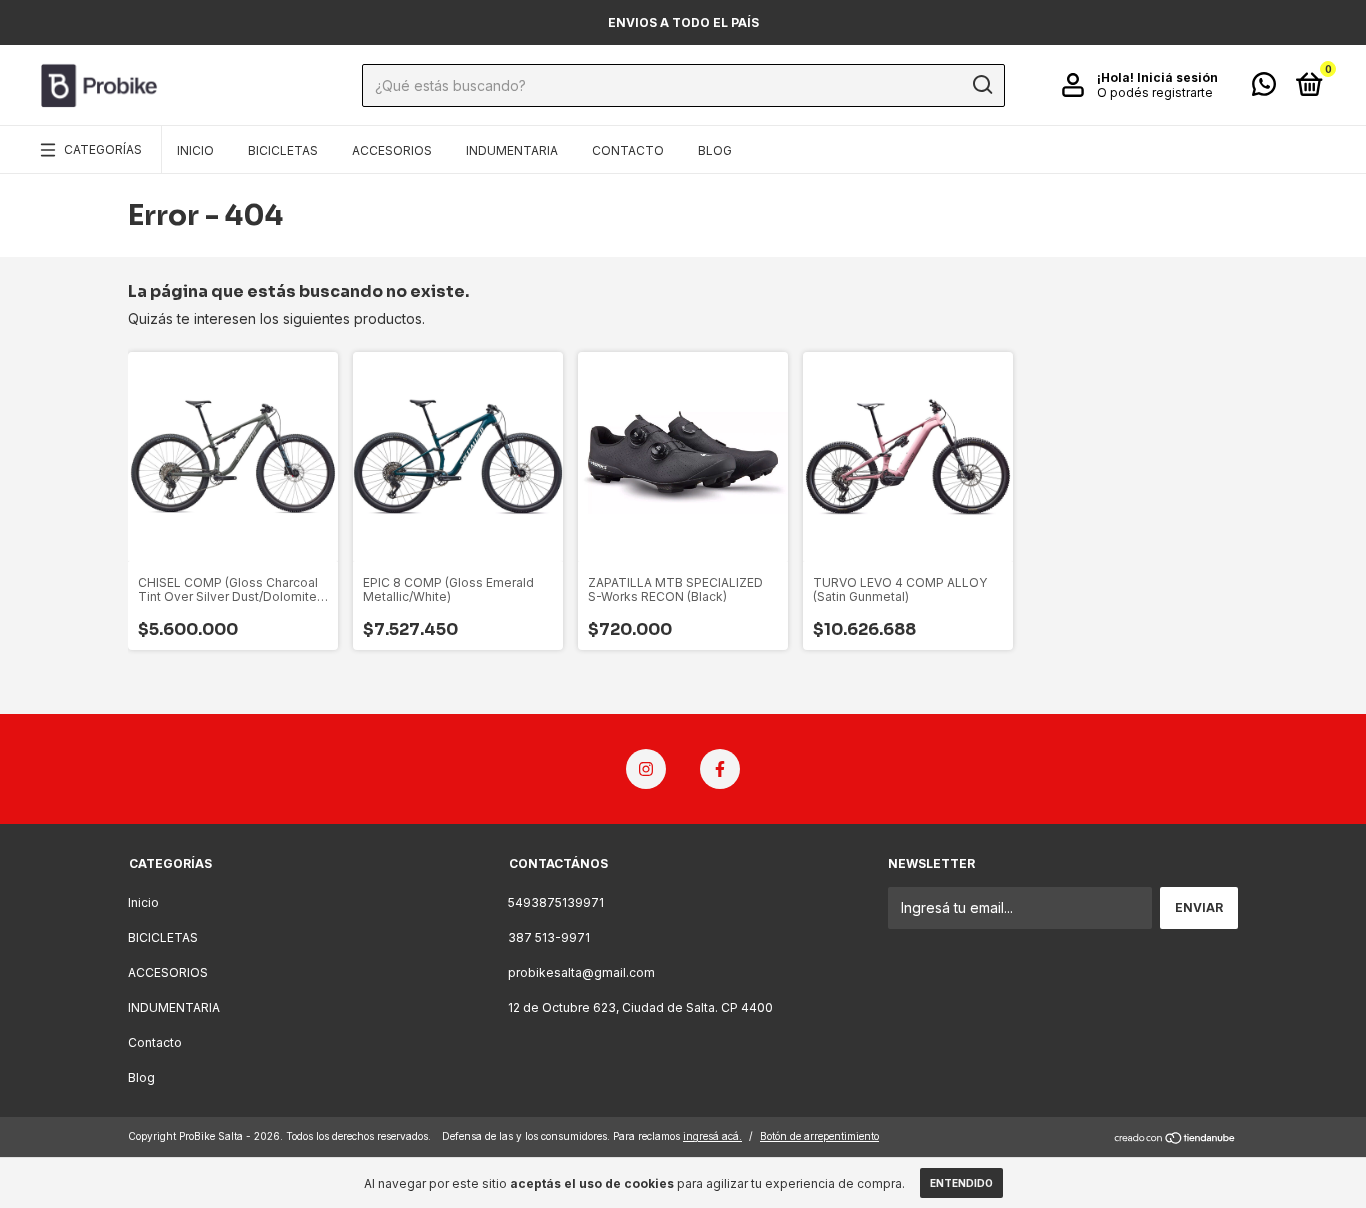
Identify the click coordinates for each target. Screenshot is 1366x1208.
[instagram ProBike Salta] (646, 769)
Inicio (195, 150)
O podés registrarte (1155, 92)
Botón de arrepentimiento (819, 1136)
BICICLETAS (283, 150)
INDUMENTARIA (512, 150)
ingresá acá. (712, 1136)
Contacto (628, 150)
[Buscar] (981, 85)
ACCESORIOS (392, 150)
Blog (715, 150)
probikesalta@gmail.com (581, 972)
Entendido (961, 1183)
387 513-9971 (549, 937)
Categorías (103, 149)
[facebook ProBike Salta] (720, 769)
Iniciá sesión (1177, 77)
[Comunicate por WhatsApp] (1264, 88)
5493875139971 (556, 902)
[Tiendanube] (1175, 1138)
